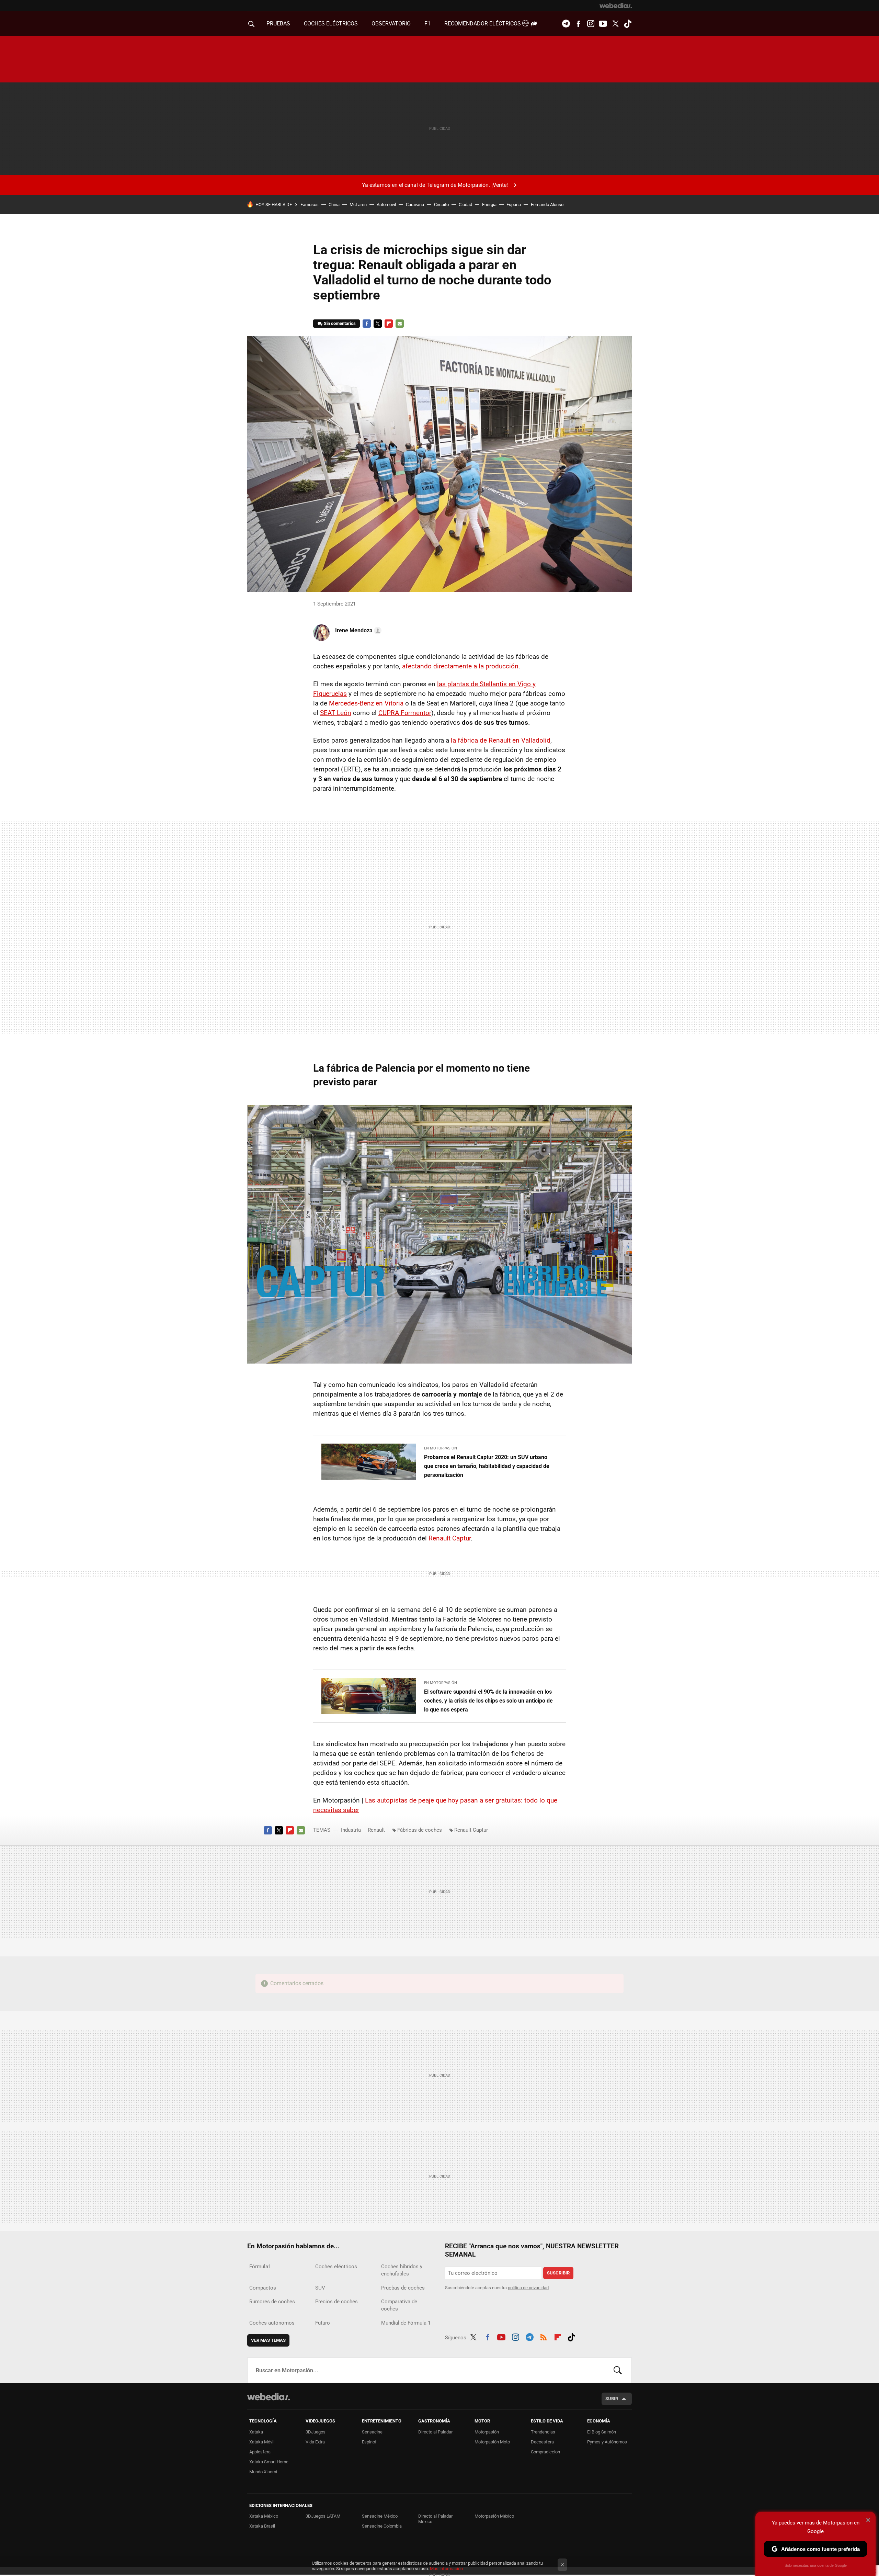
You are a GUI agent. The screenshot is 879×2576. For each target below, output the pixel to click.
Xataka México (264, 2516)
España (514, 205)
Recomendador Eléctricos (483, 24)
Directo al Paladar (435, 2432)
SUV (320, 2288)
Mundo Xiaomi (263, 2472)
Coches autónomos (272, 2323)
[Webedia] (616, 5)
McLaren (358, 205)
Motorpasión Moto (492, 2442)
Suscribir (558, 2273)
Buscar (618, 2370)
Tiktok (628, 24)
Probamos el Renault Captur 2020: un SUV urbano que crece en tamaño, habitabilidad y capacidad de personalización (487, 1466)
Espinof (369, 2442)
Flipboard (389, 324)
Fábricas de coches (420, 1830)
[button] (357, 631)
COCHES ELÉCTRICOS (331, 24)
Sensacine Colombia (382, 2526)
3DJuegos (316, 2432)
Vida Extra (315, 2442)
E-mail (400, 324)
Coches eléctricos (336, 2267)
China (334, 205)
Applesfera (260, 2452)
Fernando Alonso (547, 205)
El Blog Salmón (602, 2432)
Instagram (591, 24)
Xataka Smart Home (269, 2462)
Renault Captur (450, 1538)
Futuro (323, 2323)
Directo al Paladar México (435, 2519)
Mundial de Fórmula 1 (406, 2323)
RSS (544, 2336)
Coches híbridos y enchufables (402, 2270)
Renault (376, 1830)
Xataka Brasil (262, 2526)
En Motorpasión (441, 1448)
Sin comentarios (340, 323)
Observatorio (391, 24)
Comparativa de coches (399, 2305)
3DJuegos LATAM (323, 2516)
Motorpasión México (494, 2516)
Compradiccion (545, 2452)
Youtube (603, 24)
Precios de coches (336, 2302)
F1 (427, 24)
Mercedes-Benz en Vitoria (366, 703)
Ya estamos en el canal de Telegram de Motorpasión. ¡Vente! (435, 185)
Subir (612, 2399)
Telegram (566, 24)
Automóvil (386, 205)
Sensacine (372, 2432)
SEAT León (336, 713)
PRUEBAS (278, 24)
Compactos (263, 2288)
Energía (489, 205)
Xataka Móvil (262, 2442)
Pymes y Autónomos (607, 2442)
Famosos (310, 205)
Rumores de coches (272, 2302)
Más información (446, 2569)
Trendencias (543, 2432)
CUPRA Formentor (405, 713)
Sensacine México (380, 2516)
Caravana (415, 205)
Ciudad (465, 205)
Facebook (578, 24)
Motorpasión (487, 2432)
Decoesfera (542, 2442)
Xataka (256, 2432)
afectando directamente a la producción (460, 666)
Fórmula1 (260, 2267)
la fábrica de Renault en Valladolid (501, 740)
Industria (351, 1830)
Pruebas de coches (403, 2288)
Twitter (615, 24)
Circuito (441, 205)
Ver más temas (268, 2340)
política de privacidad (528, 2288)
